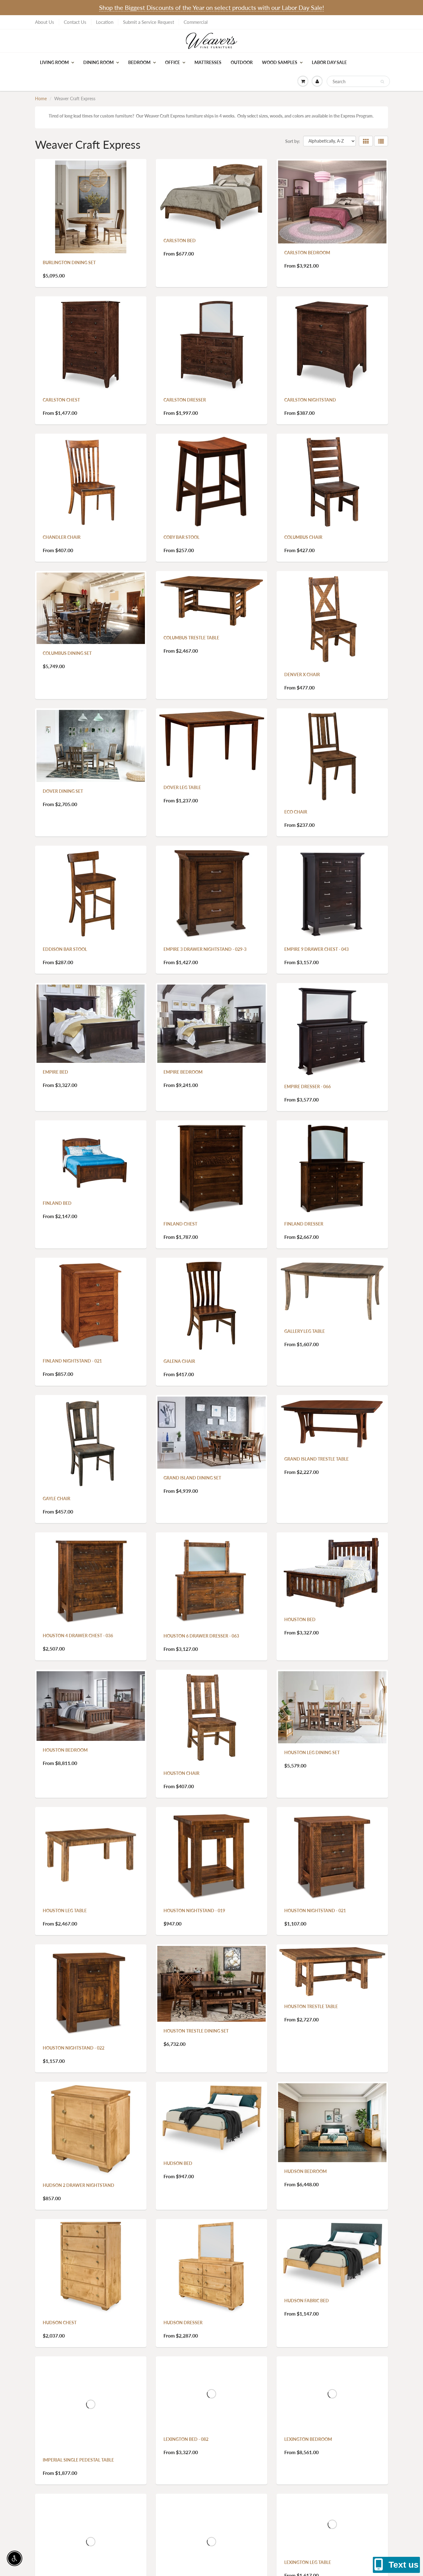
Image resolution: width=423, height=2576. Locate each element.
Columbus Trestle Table (191, 638)
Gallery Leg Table (305, 1331)
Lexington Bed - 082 (186, 2439)
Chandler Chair (62, 537)
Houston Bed (300, 1619)
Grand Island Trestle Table (316, 1459)
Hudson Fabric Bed (307, 2301)
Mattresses (208, 62)
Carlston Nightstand (310, 400)
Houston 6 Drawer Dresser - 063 (201, 1636)
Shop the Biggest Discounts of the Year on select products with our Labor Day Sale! (211, 7)
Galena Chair (179, 1361)
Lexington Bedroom (308, 2439)
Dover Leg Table (182, 787)
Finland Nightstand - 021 (72, 1361)
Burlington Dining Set (69, 262)
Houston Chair (181, 1773)
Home (41, 99)
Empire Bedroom (183, 1072)
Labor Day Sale (329, 62)
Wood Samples (280, 62)
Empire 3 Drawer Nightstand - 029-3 (205, 949)
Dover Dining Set (63, 791)
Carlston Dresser (185, 400)
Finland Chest (180, 1224)
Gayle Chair (57, 1498)
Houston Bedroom (65, 1750)
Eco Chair (296, 812)
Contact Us (75, 22)
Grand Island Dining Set (192, 1478)
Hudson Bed (178, 2163)
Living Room (54, 62)
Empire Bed (55, 1072)
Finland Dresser (304, 1224)
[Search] (382, 82)
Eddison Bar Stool (65, 949)
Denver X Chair (302, 674)
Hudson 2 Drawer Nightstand (78, 2185)
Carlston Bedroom (307, 253)
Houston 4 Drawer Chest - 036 (78, 1636)
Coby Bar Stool (181, 537)
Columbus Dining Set (67, 653)
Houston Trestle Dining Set (196, 2031)
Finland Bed (57, 1203)
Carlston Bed (180, 240)
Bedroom (139, 62)
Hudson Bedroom (305, 2171)
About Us (45, 22)
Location (105, 22)
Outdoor (242, 62)
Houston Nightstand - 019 (194, 1911)
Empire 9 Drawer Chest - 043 (316, 949)
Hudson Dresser (183, 2323)
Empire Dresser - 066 (307, 1086)
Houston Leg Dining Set (312, 1752)
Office (172, 62)
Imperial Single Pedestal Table (78, 2460)
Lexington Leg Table (308, 2562)
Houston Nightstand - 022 (74, 2048)
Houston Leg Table (65, 1911)
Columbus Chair (303, 537)
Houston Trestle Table (311, 2006)
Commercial (196, 22)
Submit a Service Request (148, 22)
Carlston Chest (61, 400)
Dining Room (98, 62)
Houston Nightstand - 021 (315, 1911)
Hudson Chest (60, 2323)
